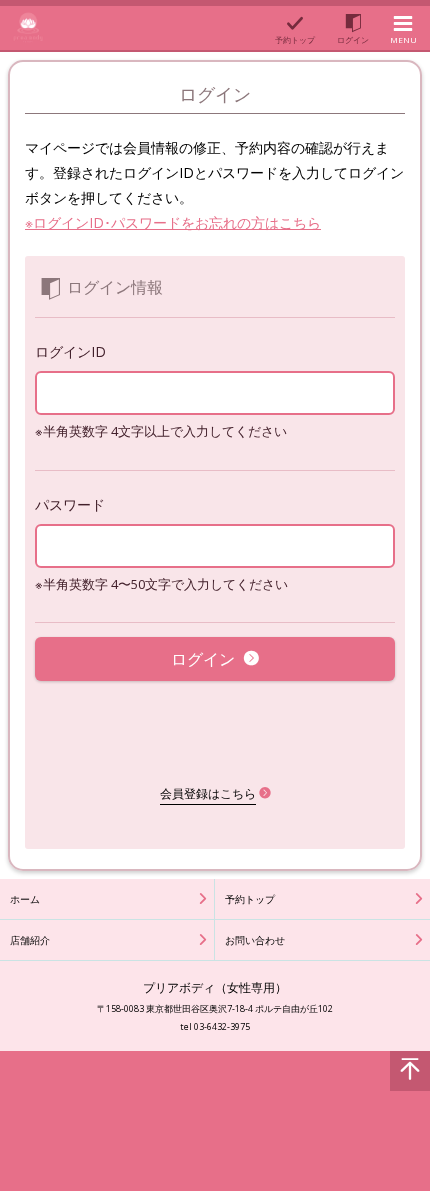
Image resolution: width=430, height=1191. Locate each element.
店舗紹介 (30, 940)
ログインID (70, 351)
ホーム (25, 899)
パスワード (70, 504)
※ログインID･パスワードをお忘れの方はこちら (173, 222)
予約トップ (250, 899)
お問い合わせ (255, 940)
